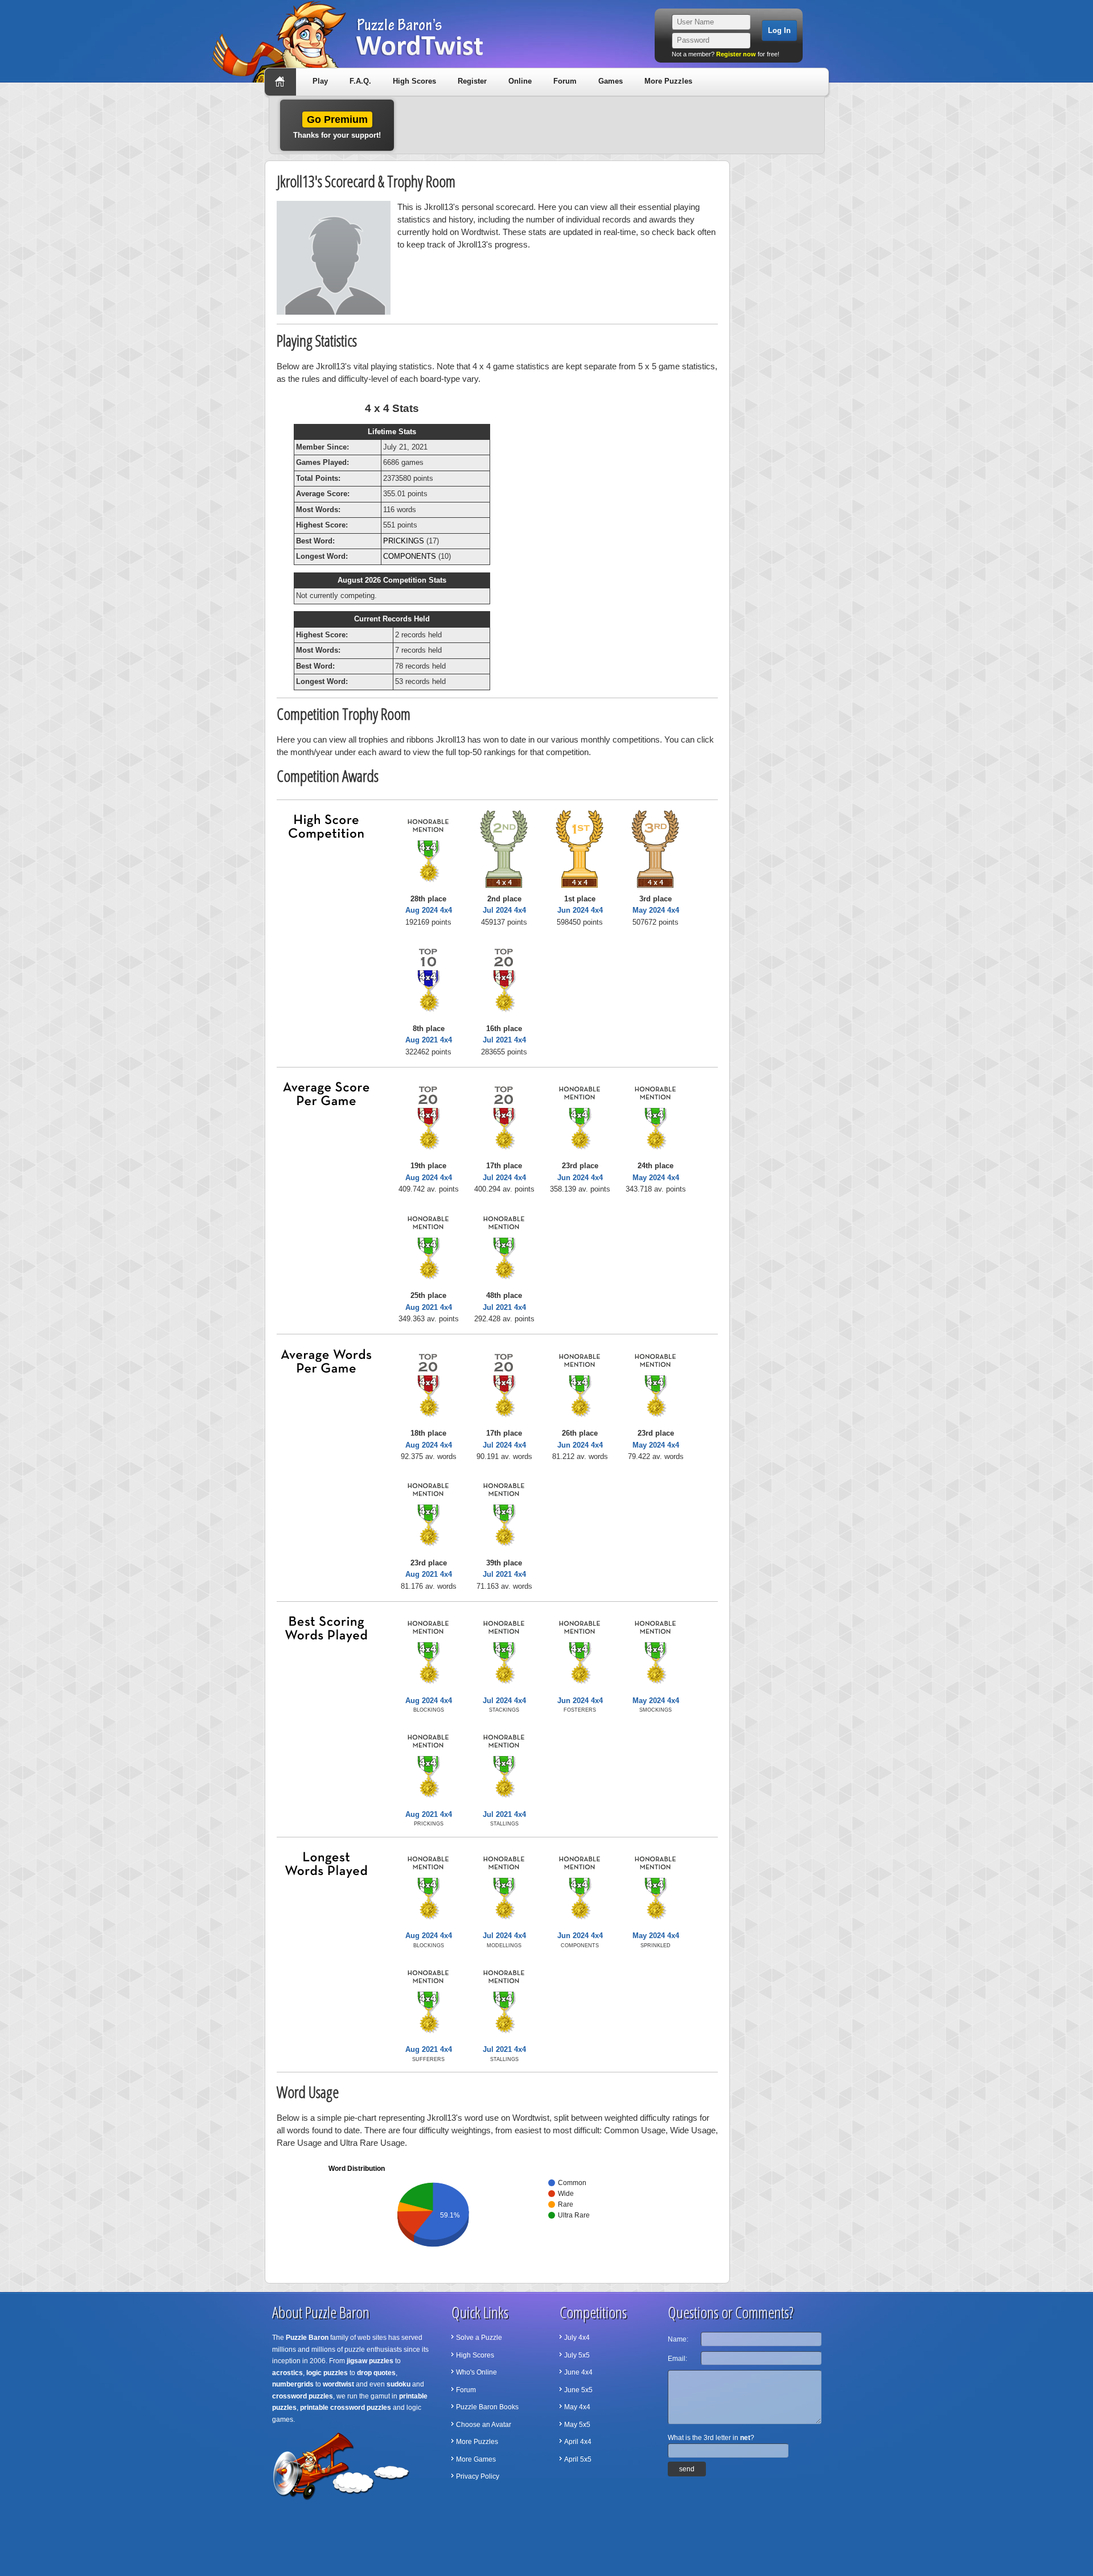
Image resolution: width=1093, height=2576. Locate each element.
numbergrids (293, 2384)
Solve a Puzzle (479, 2338)
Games (611, 81)
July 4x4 (577, 2338)
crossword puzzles (303, 2396)
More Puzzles (668, 81)
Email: (677, 2359)
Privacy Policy (478, 2476)
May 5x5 (577, 2425)
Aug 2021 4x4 (429, 1040)
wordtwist (338, 2384)
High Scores (414, 81)
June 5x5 (578, 2390)
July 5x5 (577, 2355)
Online (520, 81)
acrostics (287, 2373)
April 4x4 (578, 2442)
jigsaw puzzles (370, 2361)
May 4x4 (577, 2407)
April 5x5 (578, 2459)
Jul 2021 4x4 (504, 1040)
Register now (736, 54)
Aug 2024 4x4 (429, 910)
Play (320, 81)
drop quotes (376, 2373)
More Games (476, 2459)
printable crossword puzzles (346, 2408)
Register (472, 81)
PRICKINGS (404, 541)
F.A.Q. (360, 81)
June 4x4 (578, 2372)
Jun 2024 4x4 (580, 910)
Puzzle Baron (307, 2338)
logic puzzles (327, 2373)
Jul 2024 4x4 (504, 910)
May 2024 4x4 (656, 910)
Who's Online (476, 2372)
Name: (678, 2339)
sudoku (398, 2384)
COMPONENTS (410, 556)
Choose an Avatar (484, 2425)
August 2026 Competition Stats (392, 580)
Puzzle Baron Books (487, 2407)
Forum (565, 81)
